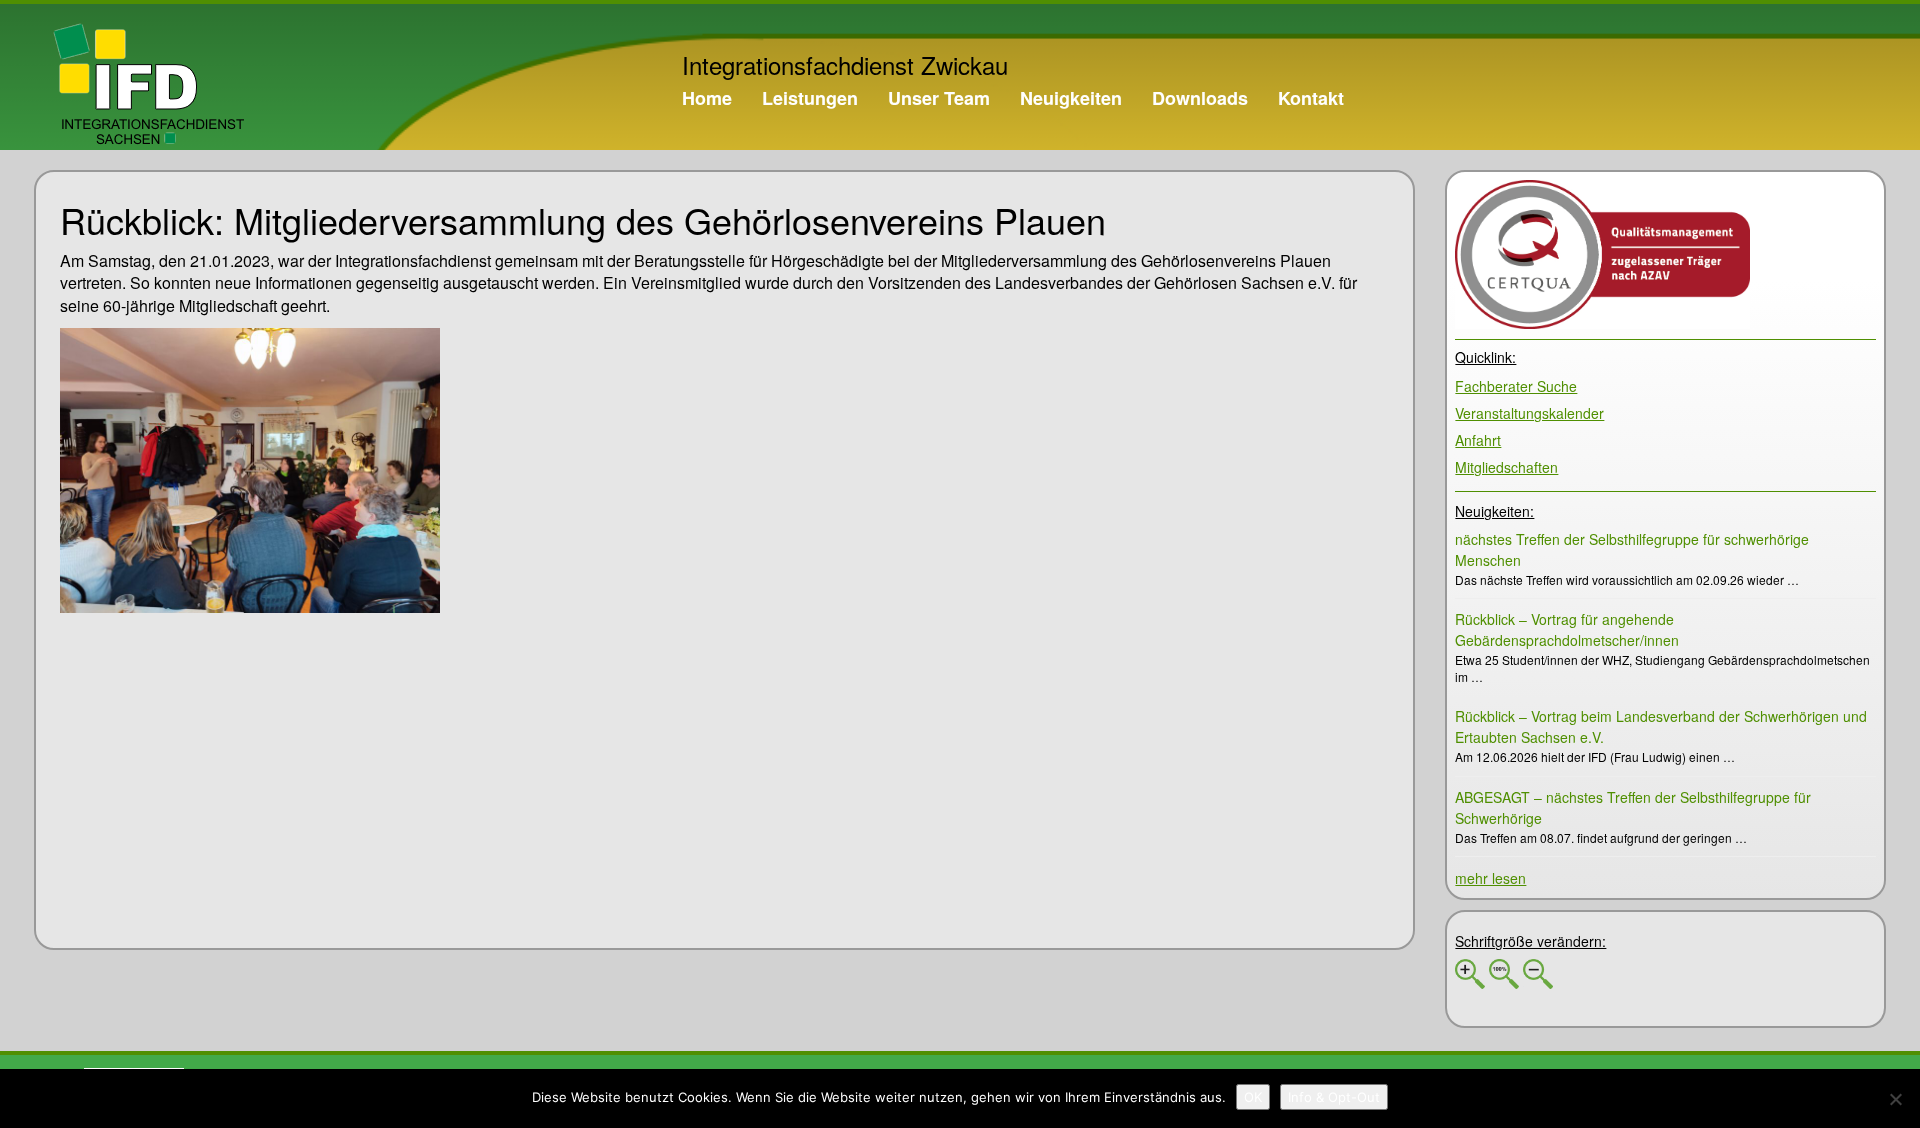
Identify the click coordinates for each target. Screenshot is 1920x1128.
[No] (1895, 1099)
